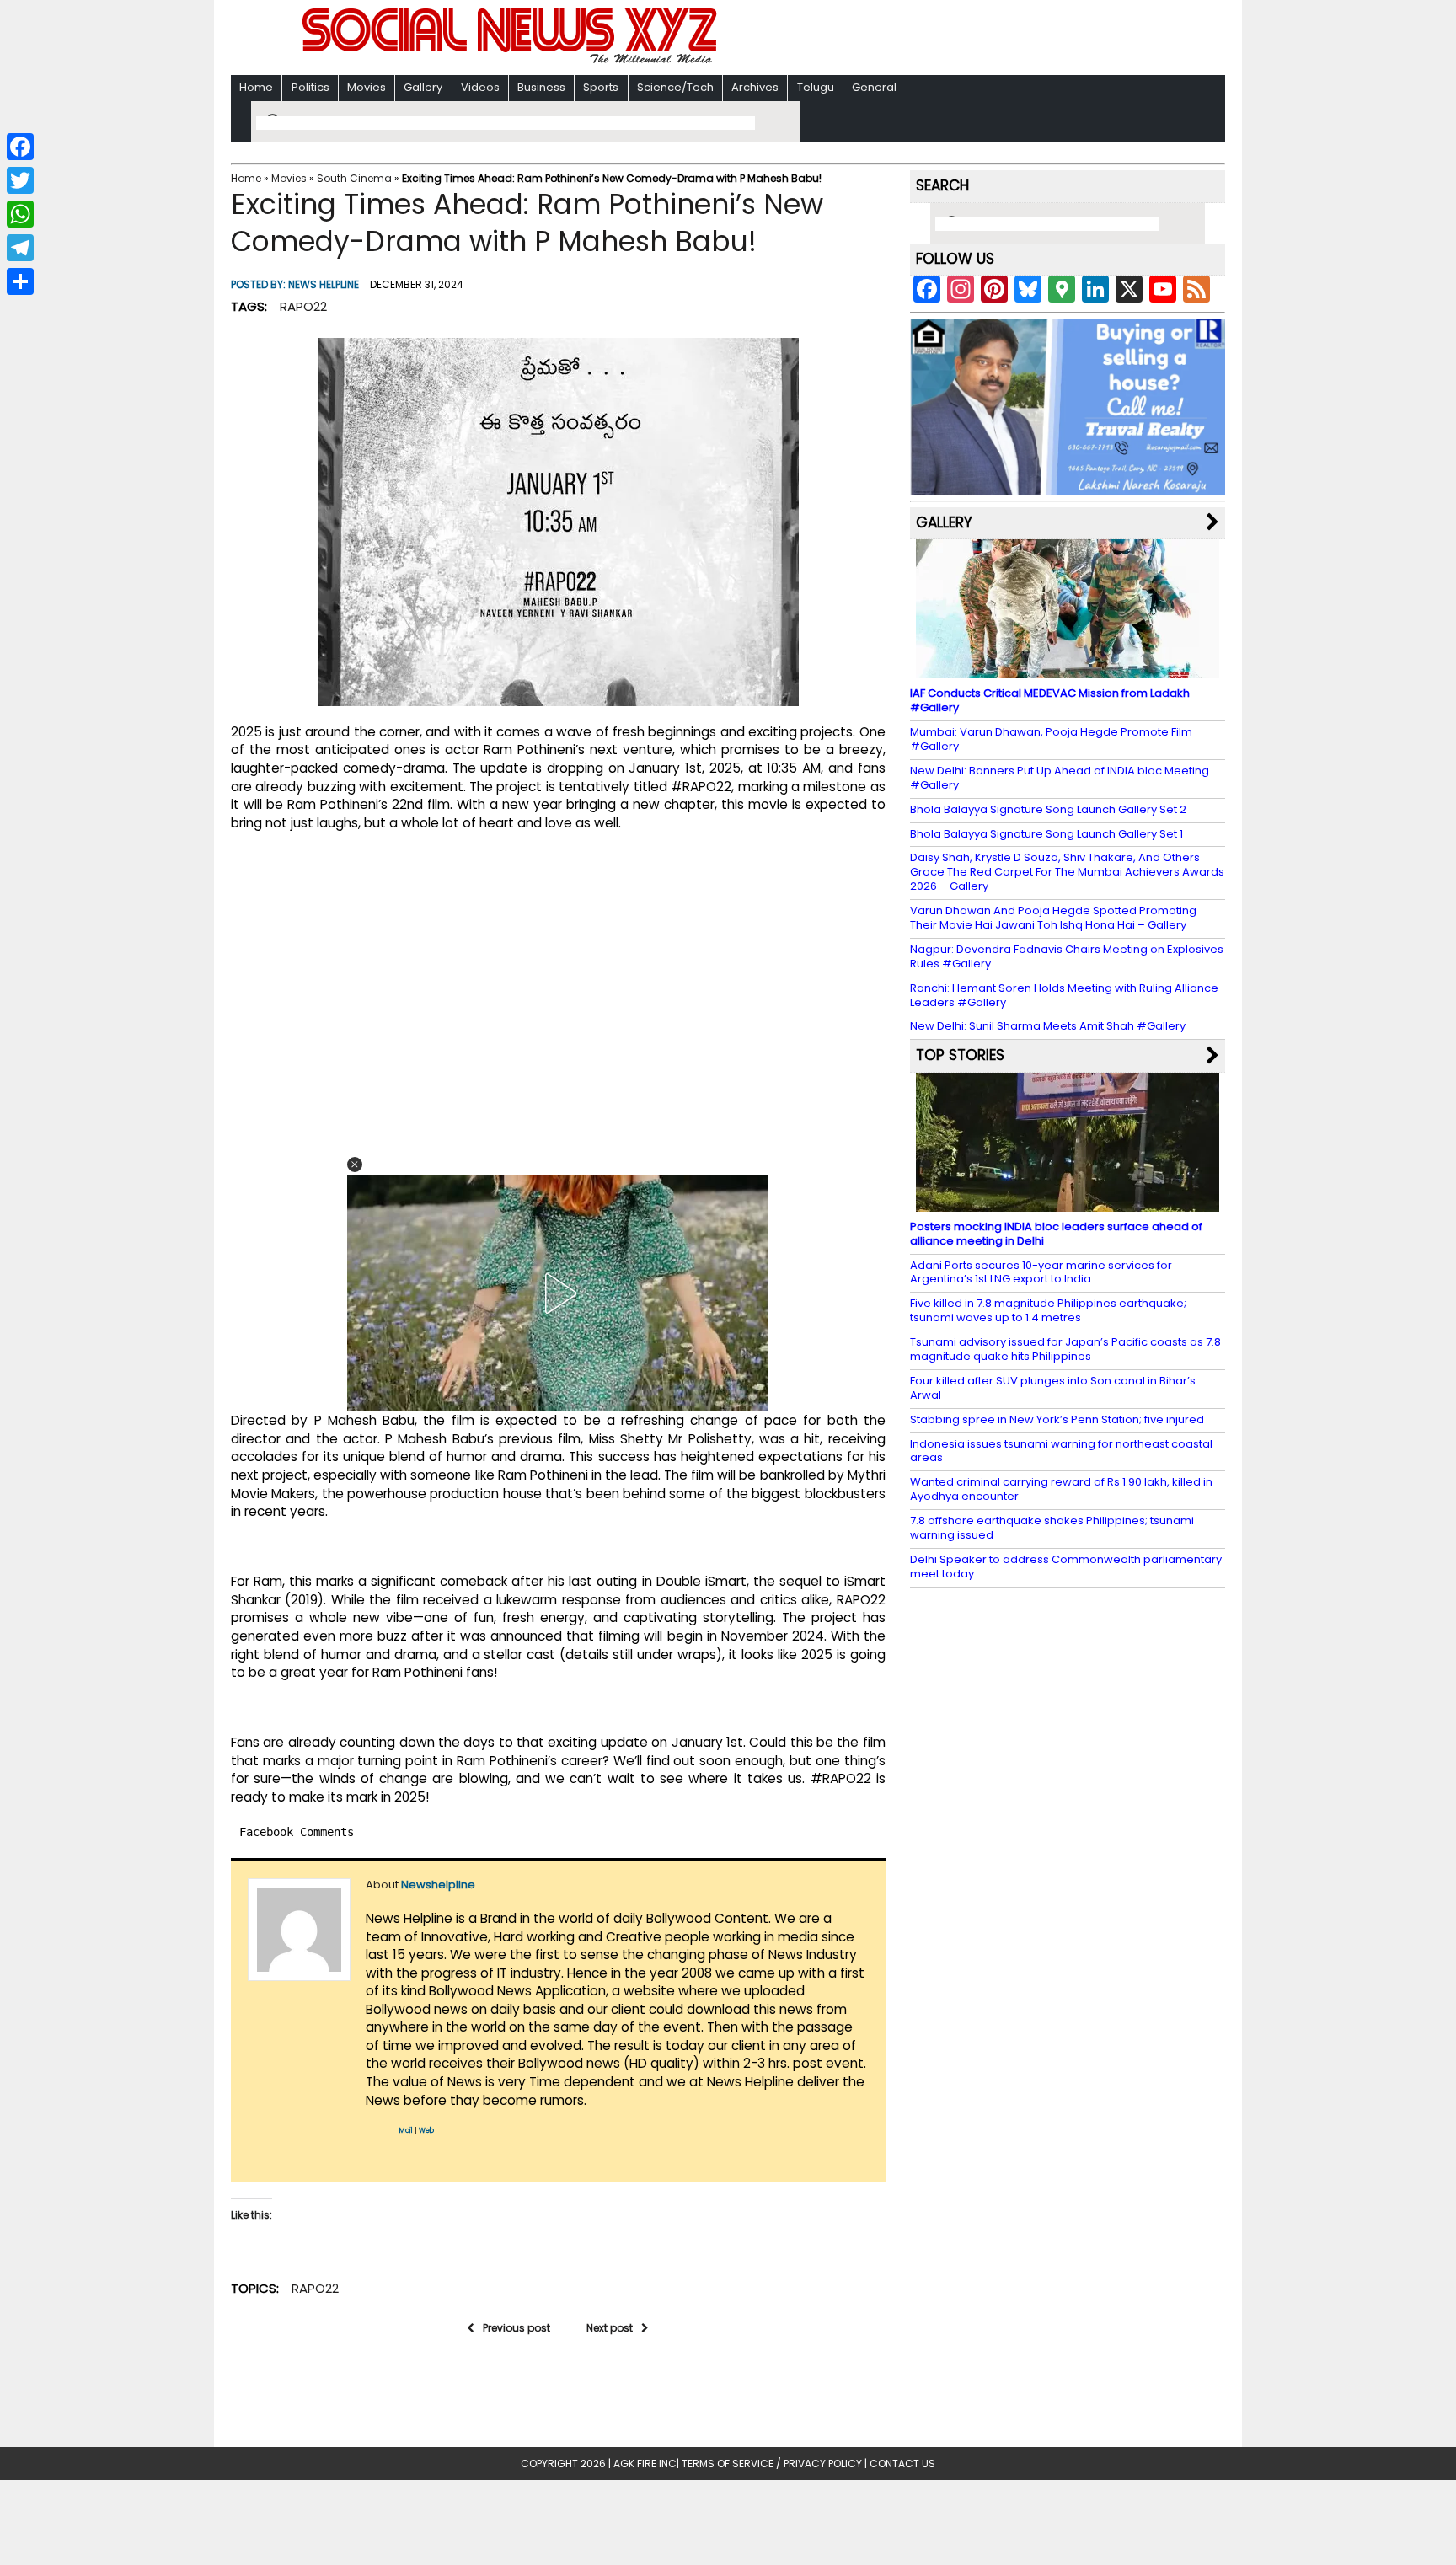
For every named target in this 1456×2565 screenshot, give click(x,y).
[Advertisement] (946, 39)
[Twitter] (20, 180)
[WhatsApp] (20, 214)
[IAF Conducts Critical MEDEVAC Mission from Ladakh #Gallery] (1068, 670)
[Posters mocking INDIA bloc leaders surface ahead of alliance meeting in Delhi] (1068, 1204)
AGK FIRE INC (645, 2463)
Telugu (816, 87)
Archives (755, 87)
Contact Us (902, 2463)
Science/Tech (675, 87)
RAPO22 (303, 306)
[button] (355, 1165)
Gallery (423, 87)
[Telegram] (20, 248)
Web (426, 2131)
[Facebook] (20, 147)
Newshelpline (438, 1885)
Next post (610, 2328)
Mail (406, 2131)
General (874, 87)
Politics (310, 87)
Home (256, 87)
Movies (367, 87)
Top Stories (960, 1055)
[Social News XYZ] (511, 60)
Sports (601, 87)
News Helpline (324, 284)
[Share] (20, 281)
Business (541, 87)
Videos (480, 87)
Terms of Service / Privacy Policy (772, 2463)
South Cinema (354, 178)
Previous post (517, 2328)
